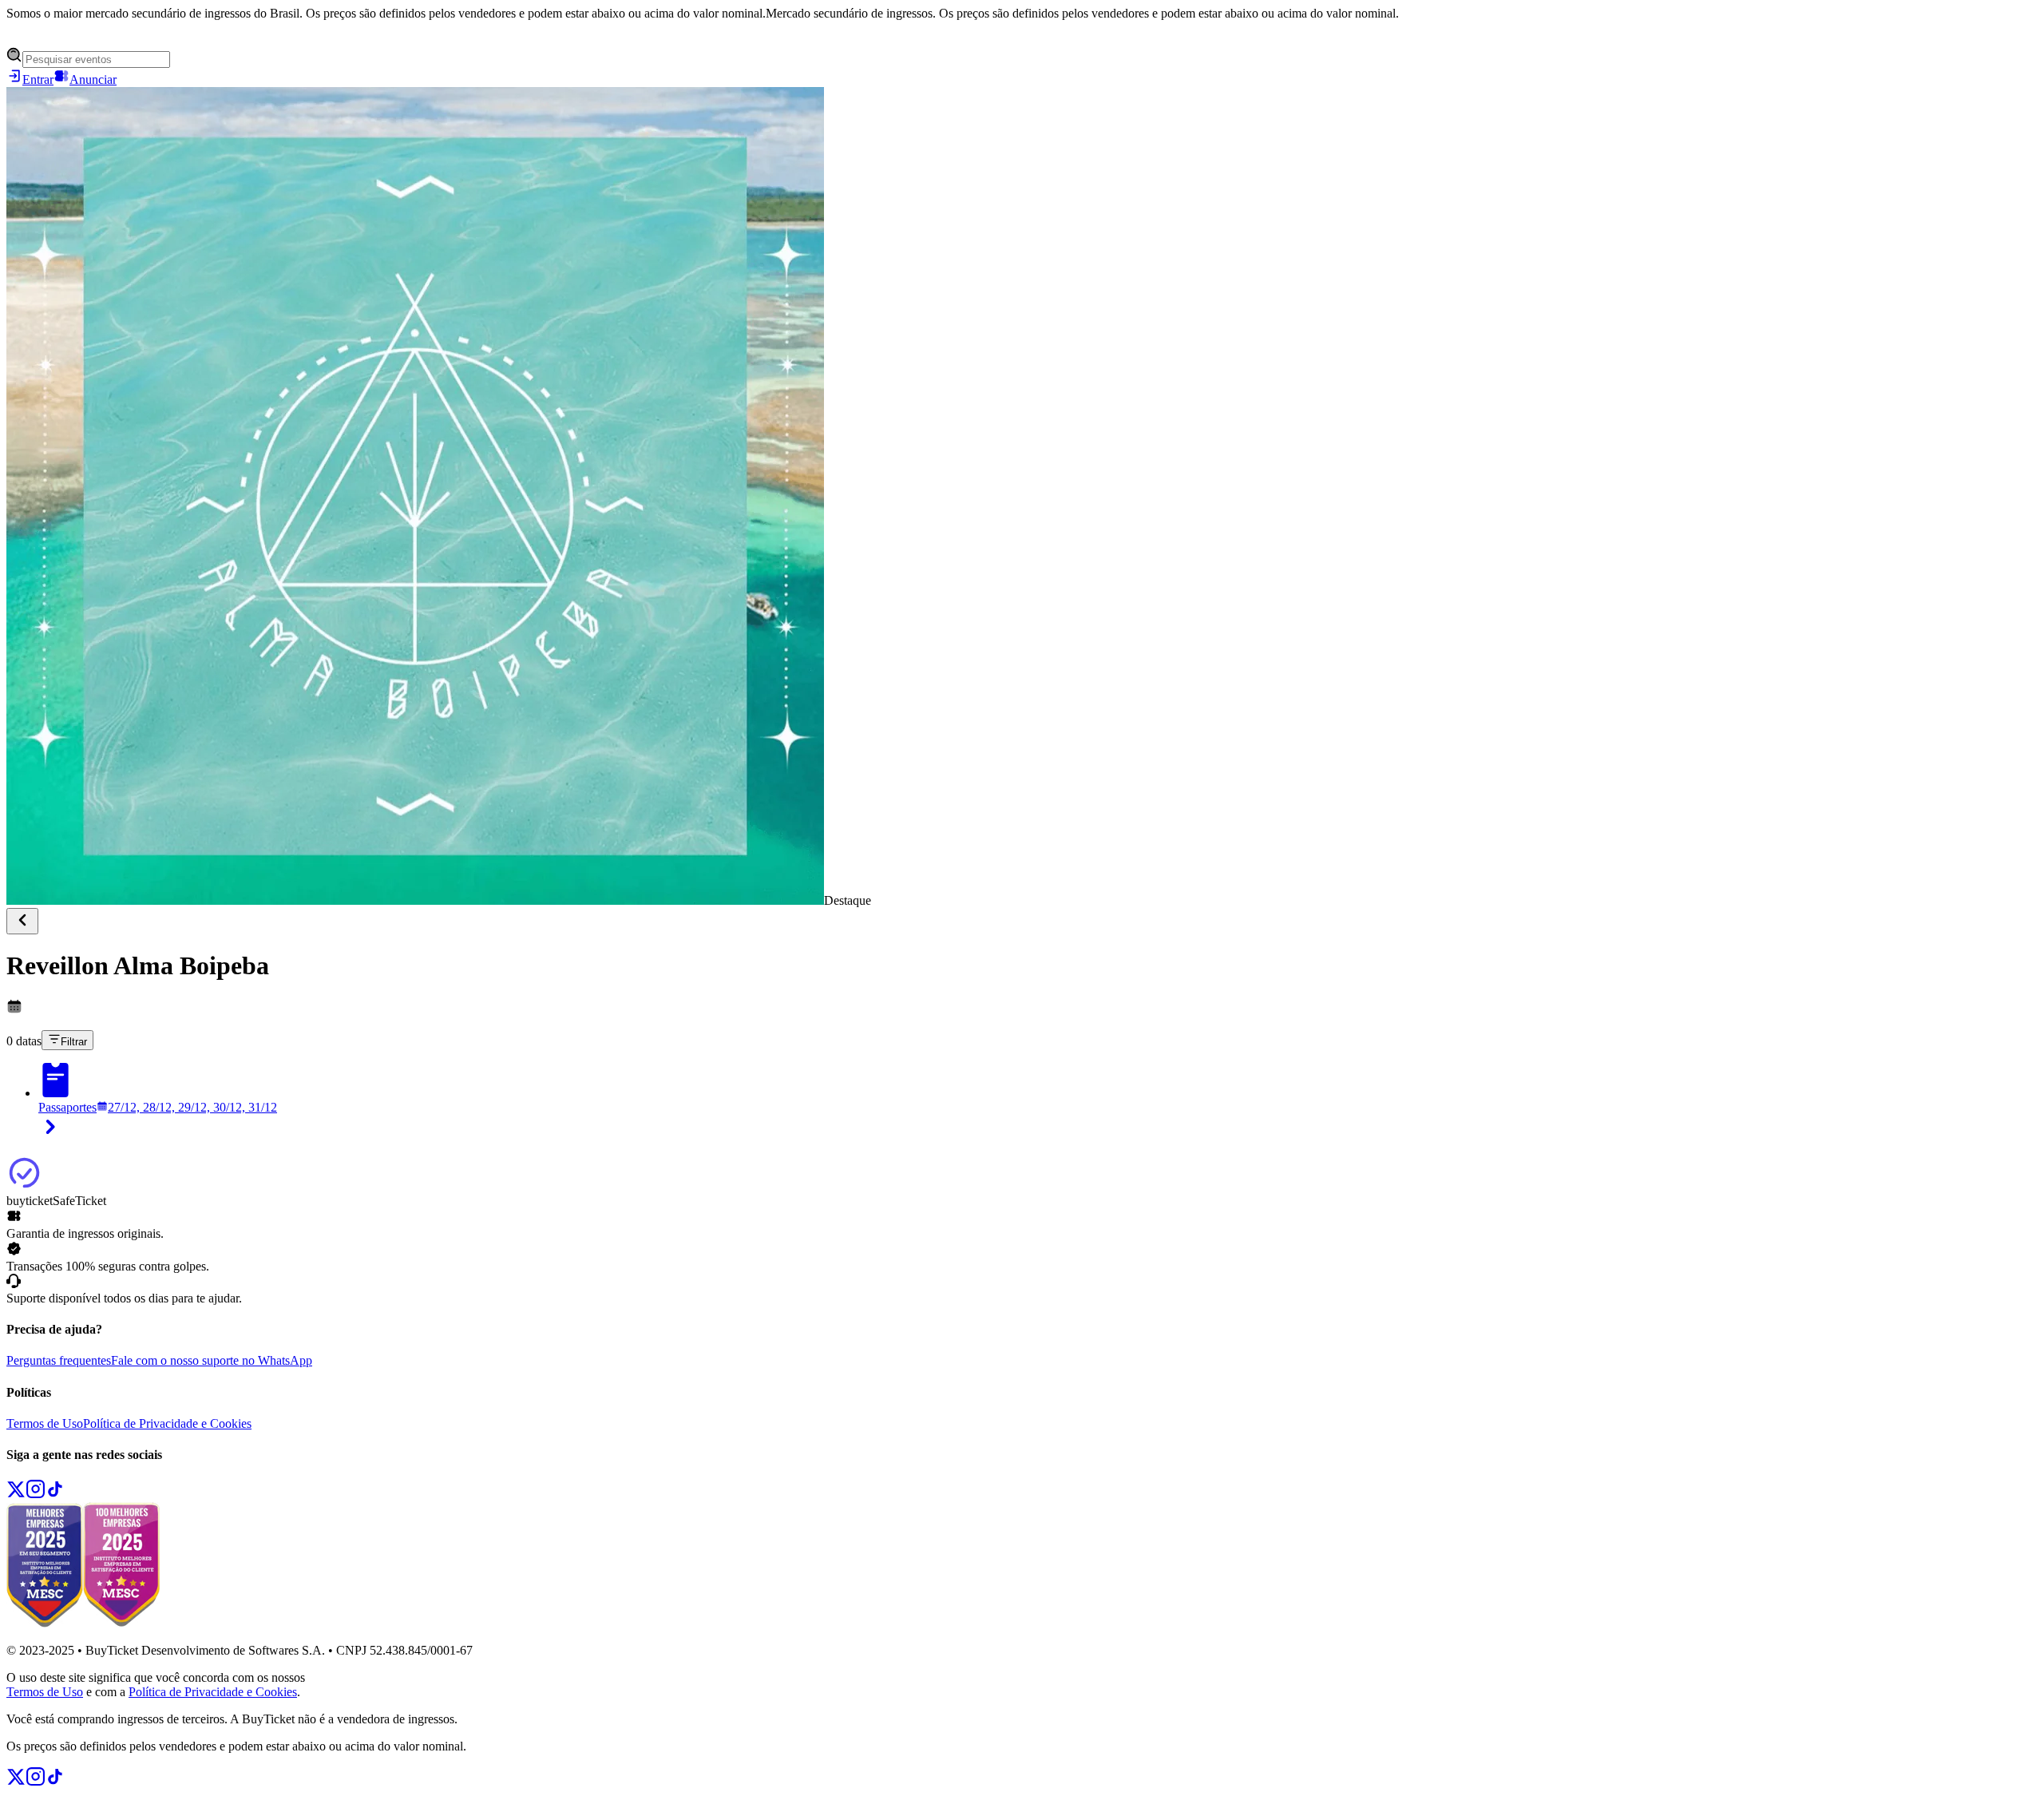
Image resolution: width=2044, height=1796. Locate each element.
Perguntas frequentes (59, 1360)
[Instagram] (36, 1495)
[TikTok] (55, 1495)
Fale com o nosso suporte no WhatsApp (212, 1360)
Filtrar (74, 1042)
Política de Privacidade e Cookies (167, 1423)
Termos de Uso (45, 1423)
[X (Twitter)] (16, 1495)
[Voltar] (22, 921)
